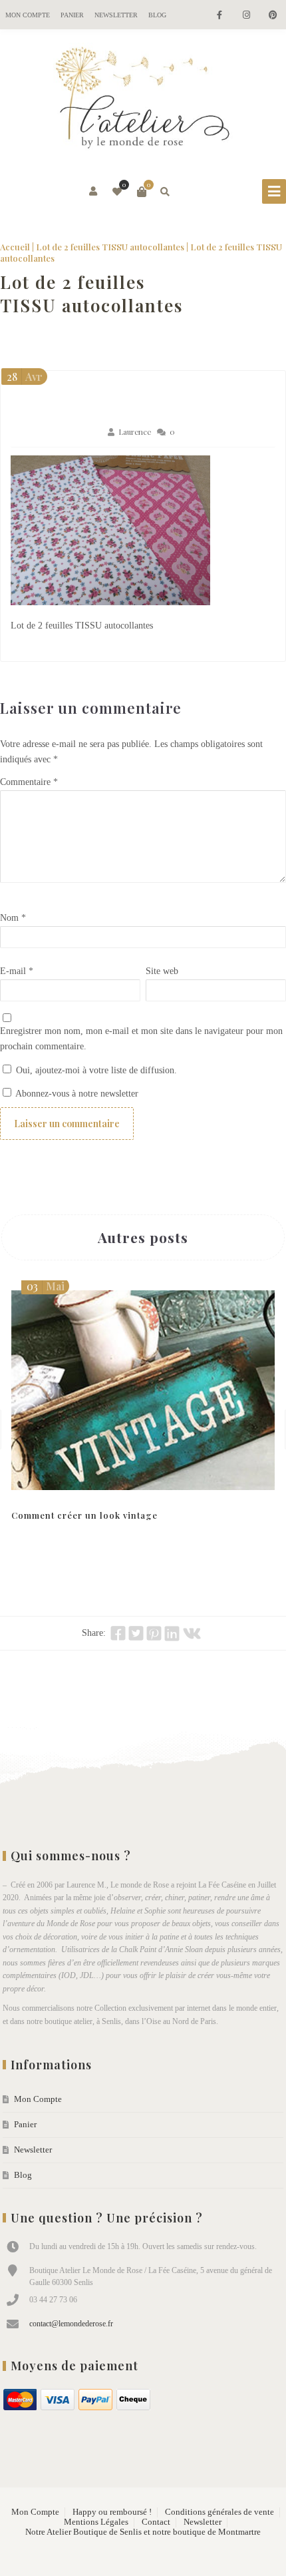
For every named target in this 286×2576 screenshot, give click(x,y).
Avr (25, 377)
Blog (157, 15)
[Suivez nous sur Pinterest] (273, 16)
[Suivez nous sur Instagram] (246, 16)
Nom (13, 918)
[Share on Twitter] (136, 1633)
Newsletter (116, 15)
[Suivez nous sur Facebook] (219, 16)
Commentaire (29, 782)
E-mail (17, 971)
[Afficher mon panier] (142, 192)
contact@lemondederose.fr (71, 2324)
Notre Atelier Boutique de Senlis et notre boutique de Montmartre (143, 2532)
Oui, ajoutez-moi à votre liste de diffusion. (95, 1070)
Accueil (15, 247)
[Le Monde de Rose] (143, 101)
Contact (156, 2522)
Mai (46, 1286)
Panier (72, 15)
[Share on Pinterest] (154, 1633)
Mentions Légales (96, 2522)
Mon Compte (28, 15)
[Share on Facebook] (118, 1633)
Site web (162, 971)
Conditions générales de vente (219, 2512)
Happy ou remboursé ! (112, 2512)
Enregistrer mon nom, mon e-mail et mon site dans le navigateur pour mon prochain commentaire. (141, 1039)
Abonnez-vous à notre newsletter (76, 1094)
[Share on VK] (192, 1633)
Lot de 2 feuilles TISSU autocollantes (110, 247)
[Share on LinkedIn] (172, 1633)
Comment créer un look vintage (84, 1515)
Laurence (135, 432)
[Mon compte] (94, 192)
